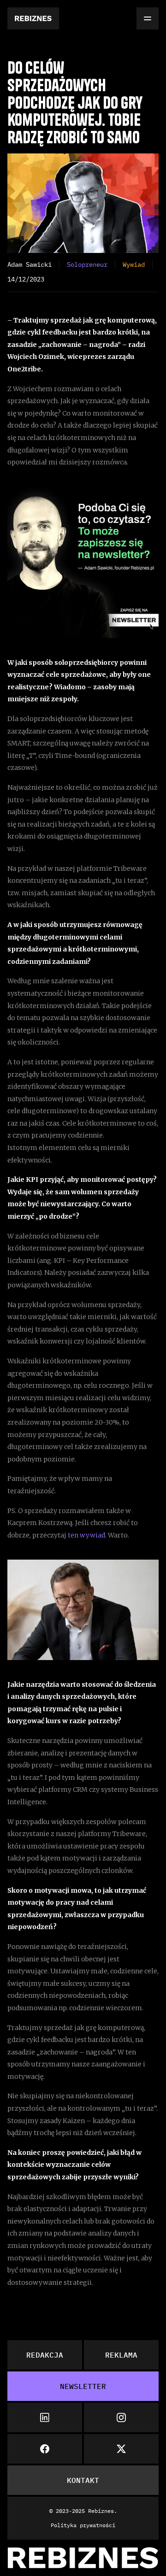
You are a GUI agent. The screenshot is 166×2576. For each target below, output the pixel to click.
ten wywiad (86, 1535)
